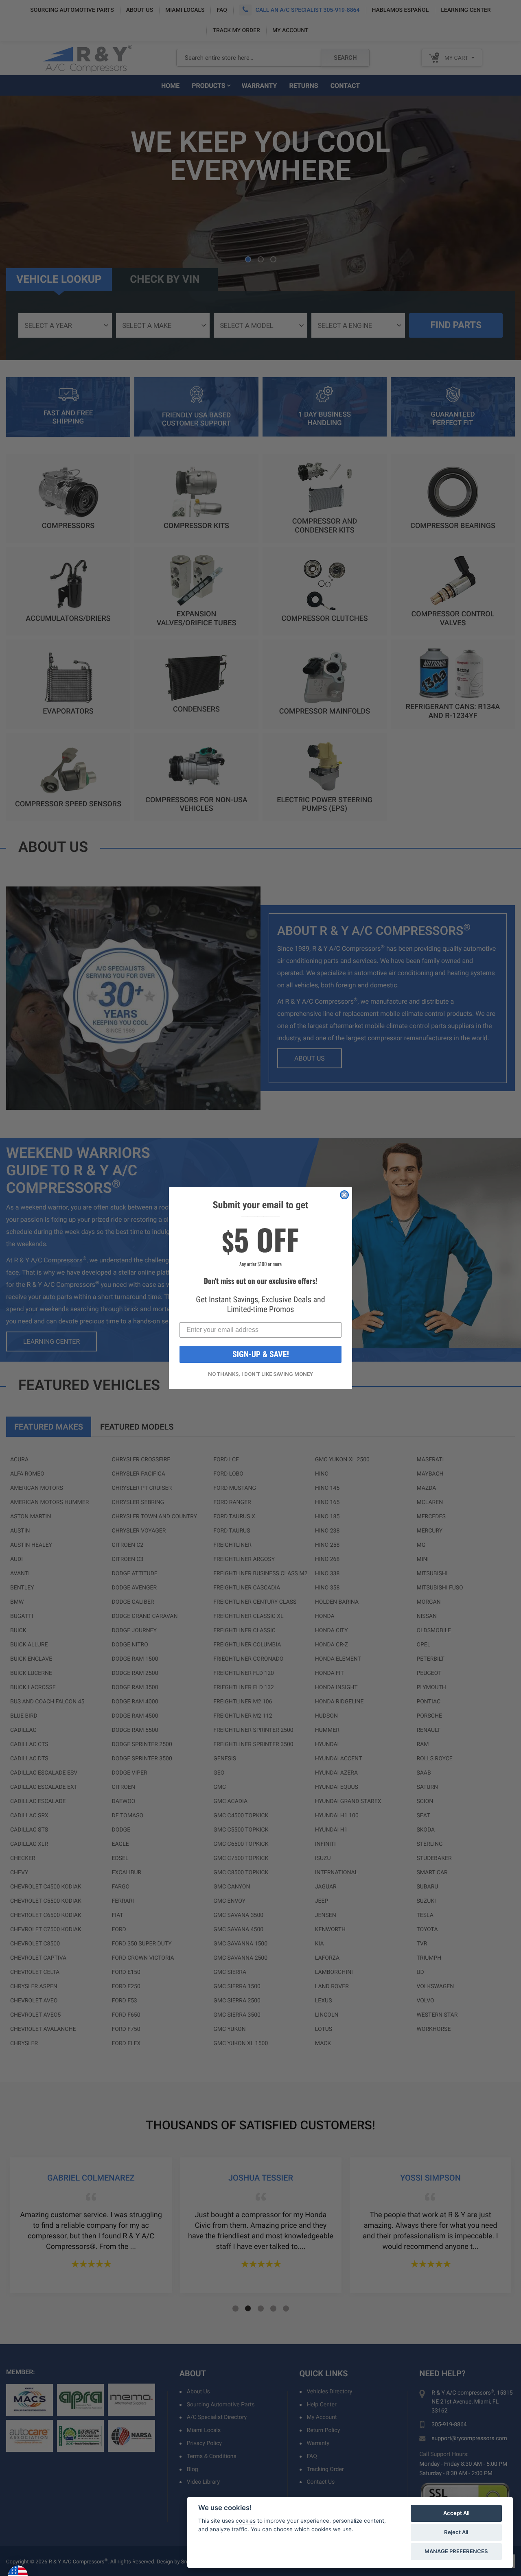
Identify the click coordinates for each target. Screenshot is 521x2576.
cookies (246, 2521)
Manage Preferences (456, 2551)
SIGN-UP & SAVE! (261, 1354)
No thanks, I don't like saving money (260, 1374)
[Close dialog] (344, 1195)
